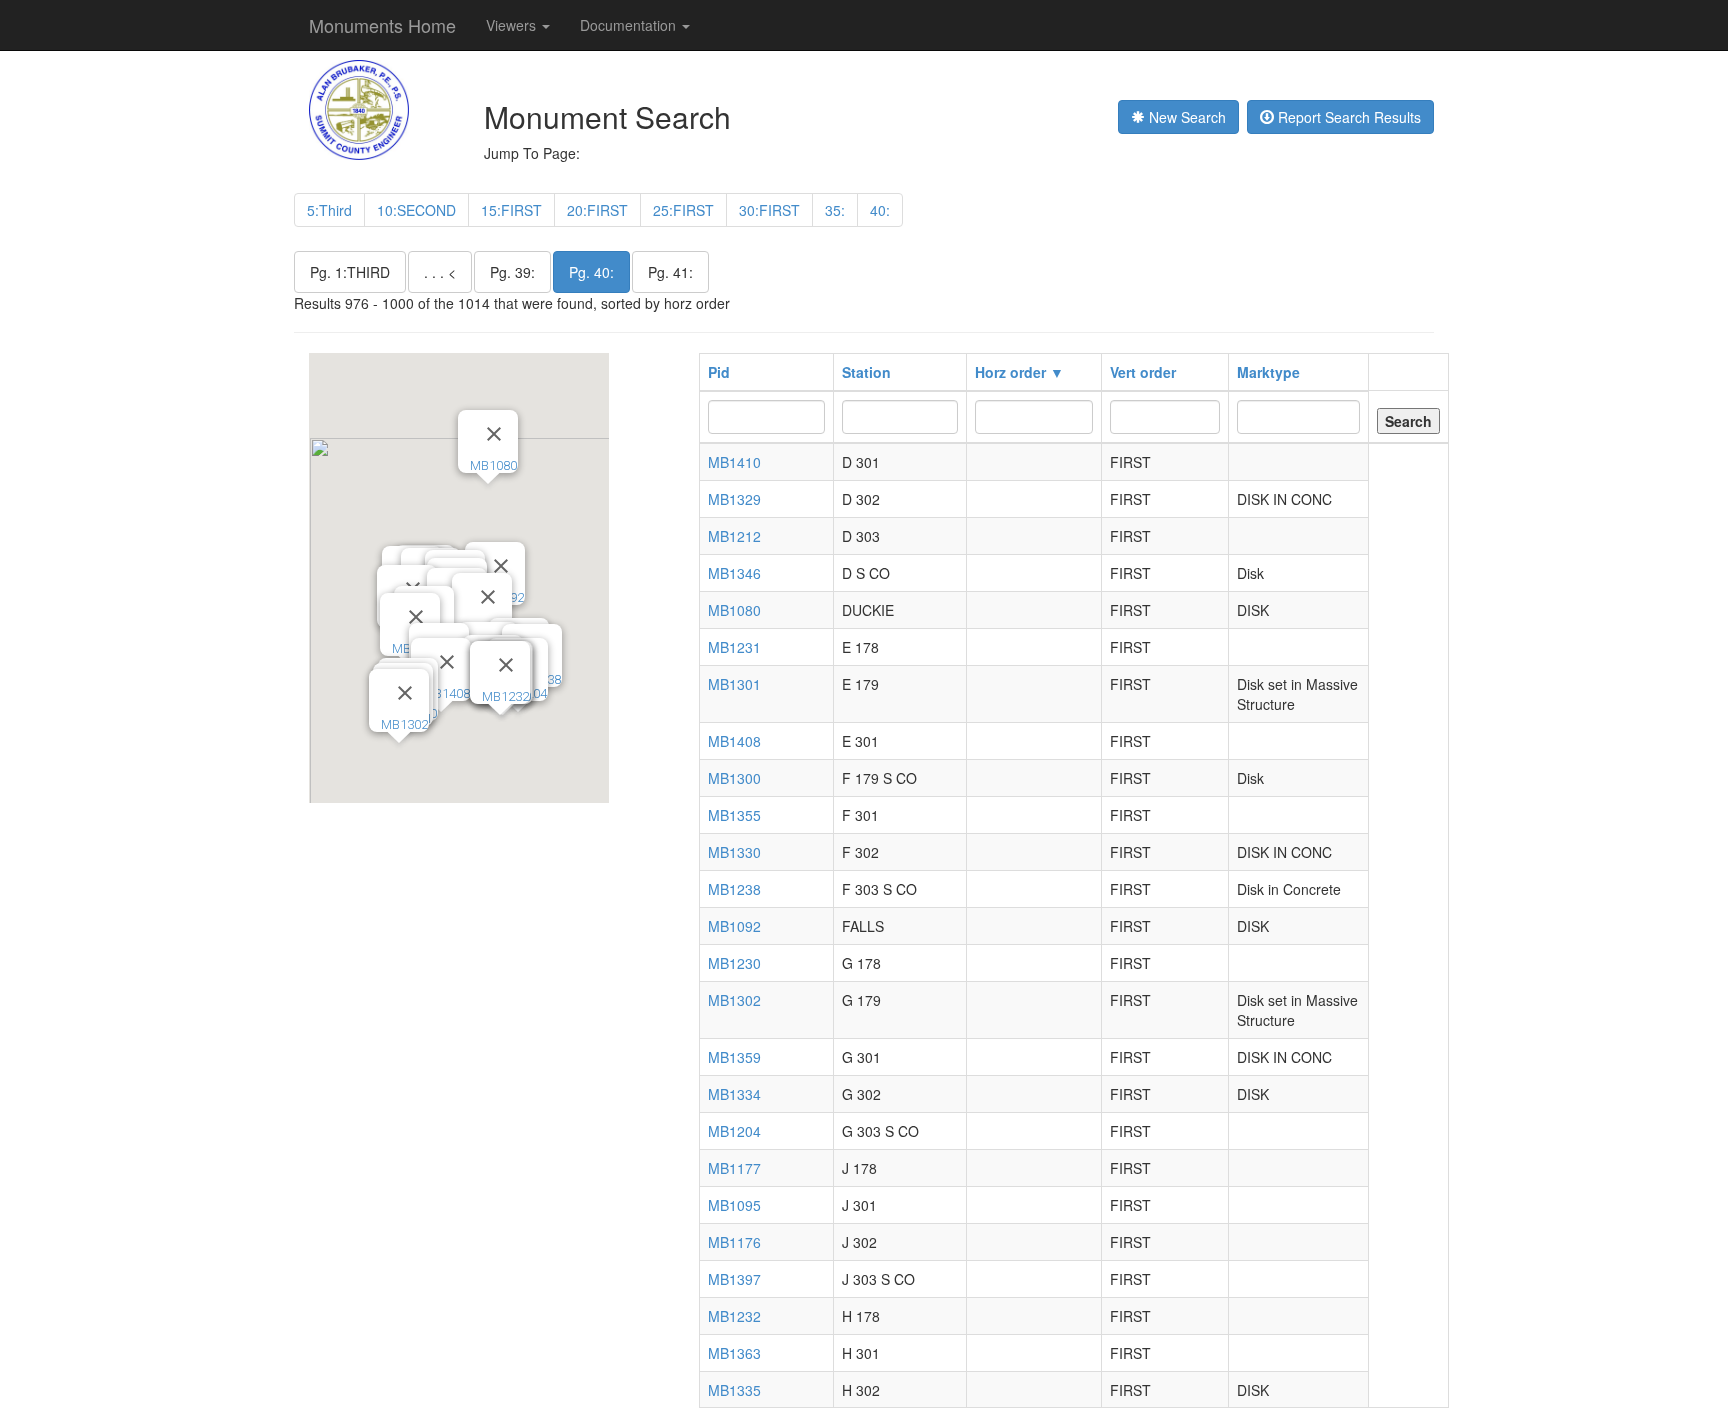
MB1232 (505, 696)
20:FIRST (597, 210)
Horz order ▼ (1019, 372)
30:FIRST (769, 210)
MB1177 (734, 1168)
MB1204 (734, 1131)
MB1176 (734, 1242)
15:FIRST (511, 210)
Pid (719, 372)
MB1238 (734, 889)
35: (835, 210)
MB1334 (734, 1094)
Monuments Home (382, 25)
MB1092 (734, 926)
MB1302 (404, 724)
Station (866, 372)
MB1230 (734, 963)
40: (880, 210)
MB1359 (734, 1057)
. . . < (440, 272)
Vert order (1143, 372)
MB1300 (734, 778)
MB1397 (734, 1279)
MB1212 (734, 536)
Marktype (1268, 372)
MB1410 (734, 462)
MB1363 (734, 1353)
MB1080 (493, 465)
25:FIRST (683, 210)
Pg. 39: (512, 272)
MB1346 (734, 573)
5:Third (329, 210)
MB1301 (734, 684)
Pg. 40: (591, 272)
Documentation (630, 25)
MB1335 (734, 1390)
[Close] (416, 617)
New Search (1185, 117)
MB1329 (734, 499)
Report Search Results (1347, 117)
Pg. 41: (670, 272)
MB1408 (446, 693)
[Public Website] (359, 108)
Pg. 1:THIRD (350, 272)
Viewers (513, 25)
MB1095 (734, 1205)
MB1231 (734, 647)
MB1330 (734, 852)
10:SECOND (416, 210)
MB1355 (734, 815)
